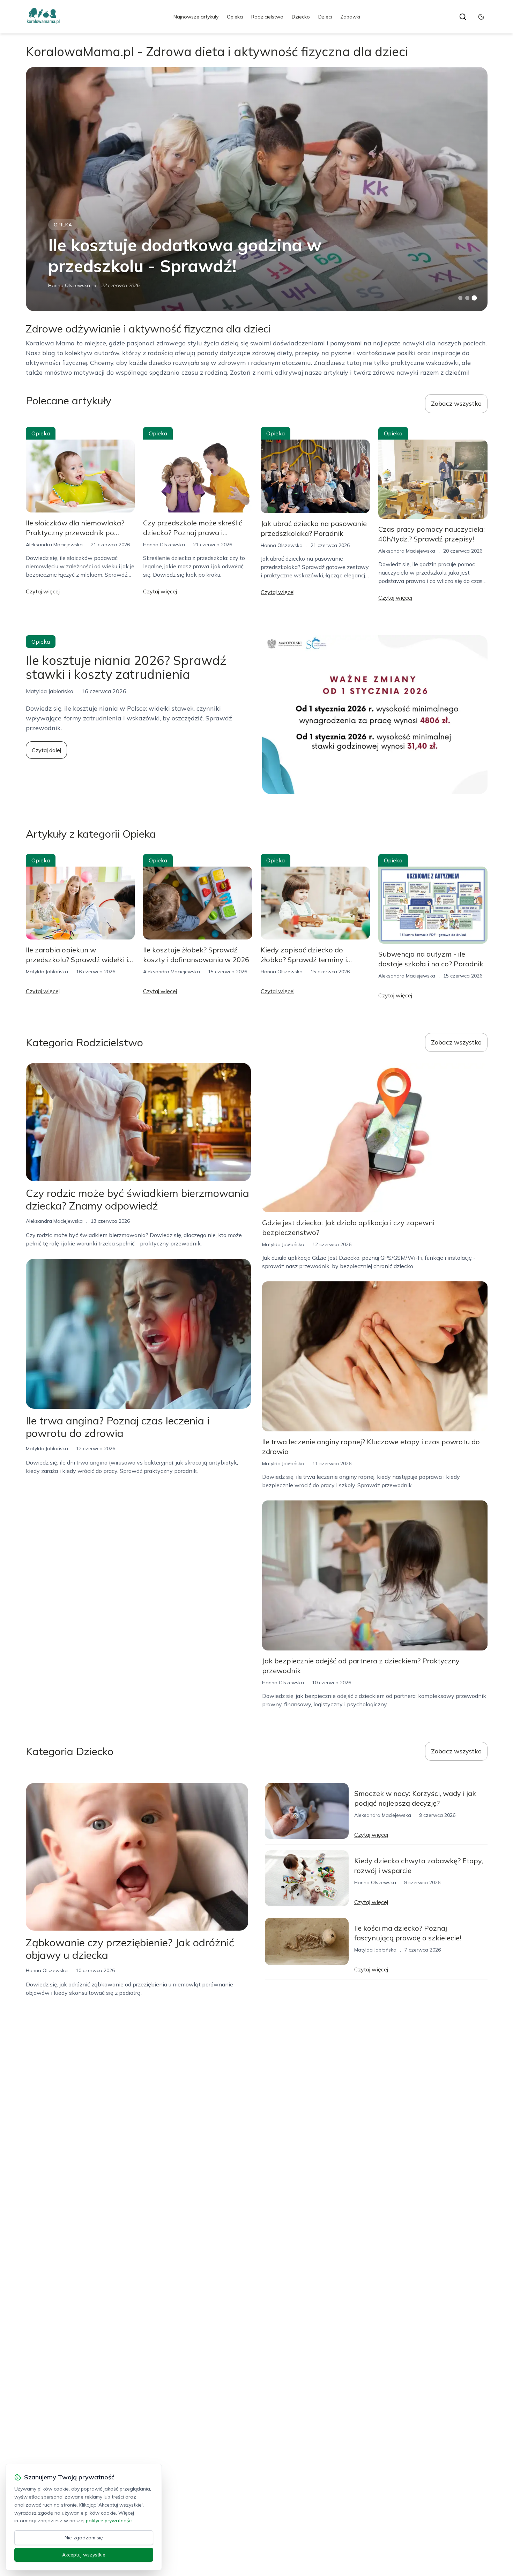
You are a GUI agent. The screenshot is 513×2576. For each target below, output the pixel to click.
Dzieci (325, 17)
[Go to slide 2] (467, 298)
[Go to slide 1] (460, 298)
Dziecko (301, 17)
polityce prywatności (109, 2521)
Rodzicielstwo (267, 17)
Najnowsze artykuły (196, 17)
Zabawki (350, 17)
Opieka (235, 17)
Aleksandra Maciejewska (54, 545)
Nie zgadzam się (84, 2538)
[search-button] (463, 17)
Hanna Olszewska (69, 285)
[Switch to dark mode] (481, 17)
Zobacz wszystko (456, 403)
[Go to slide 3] (474, 298)
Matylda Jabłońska (47, 972)
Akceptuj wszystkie (84, 2555)
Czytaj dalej (46, 750)
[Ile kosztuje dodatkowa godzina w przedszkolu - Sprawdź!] (257, 189)
